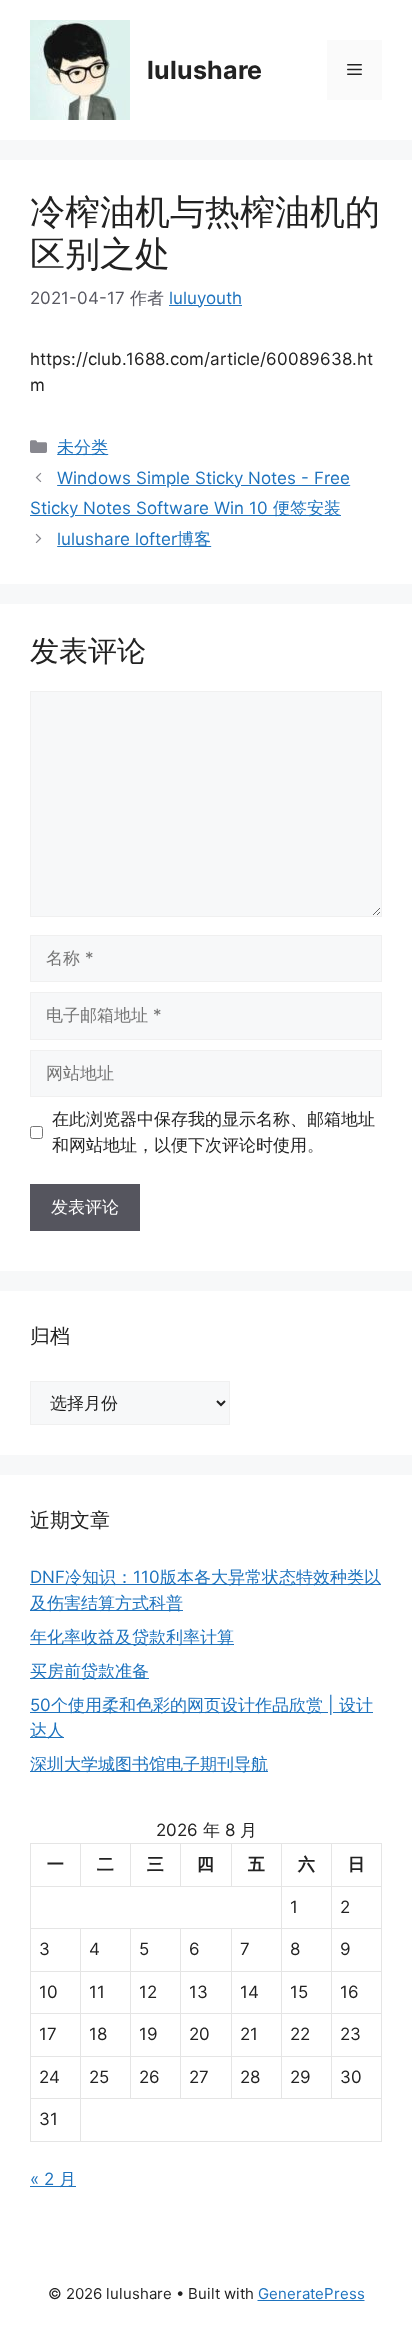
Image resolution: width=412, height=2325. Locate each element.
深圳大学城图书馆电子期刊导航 (149, 1764)
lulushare (204, 70)
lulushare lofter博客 (134, 539)
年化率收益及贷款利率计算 (132, 1637)
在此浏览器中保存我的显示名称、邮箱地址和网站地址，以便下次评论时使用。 (213, 1132)
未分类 (82, 447)
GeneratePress (311, 2293)
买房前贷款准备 (89, 1671)
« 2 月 (53, 2179)
